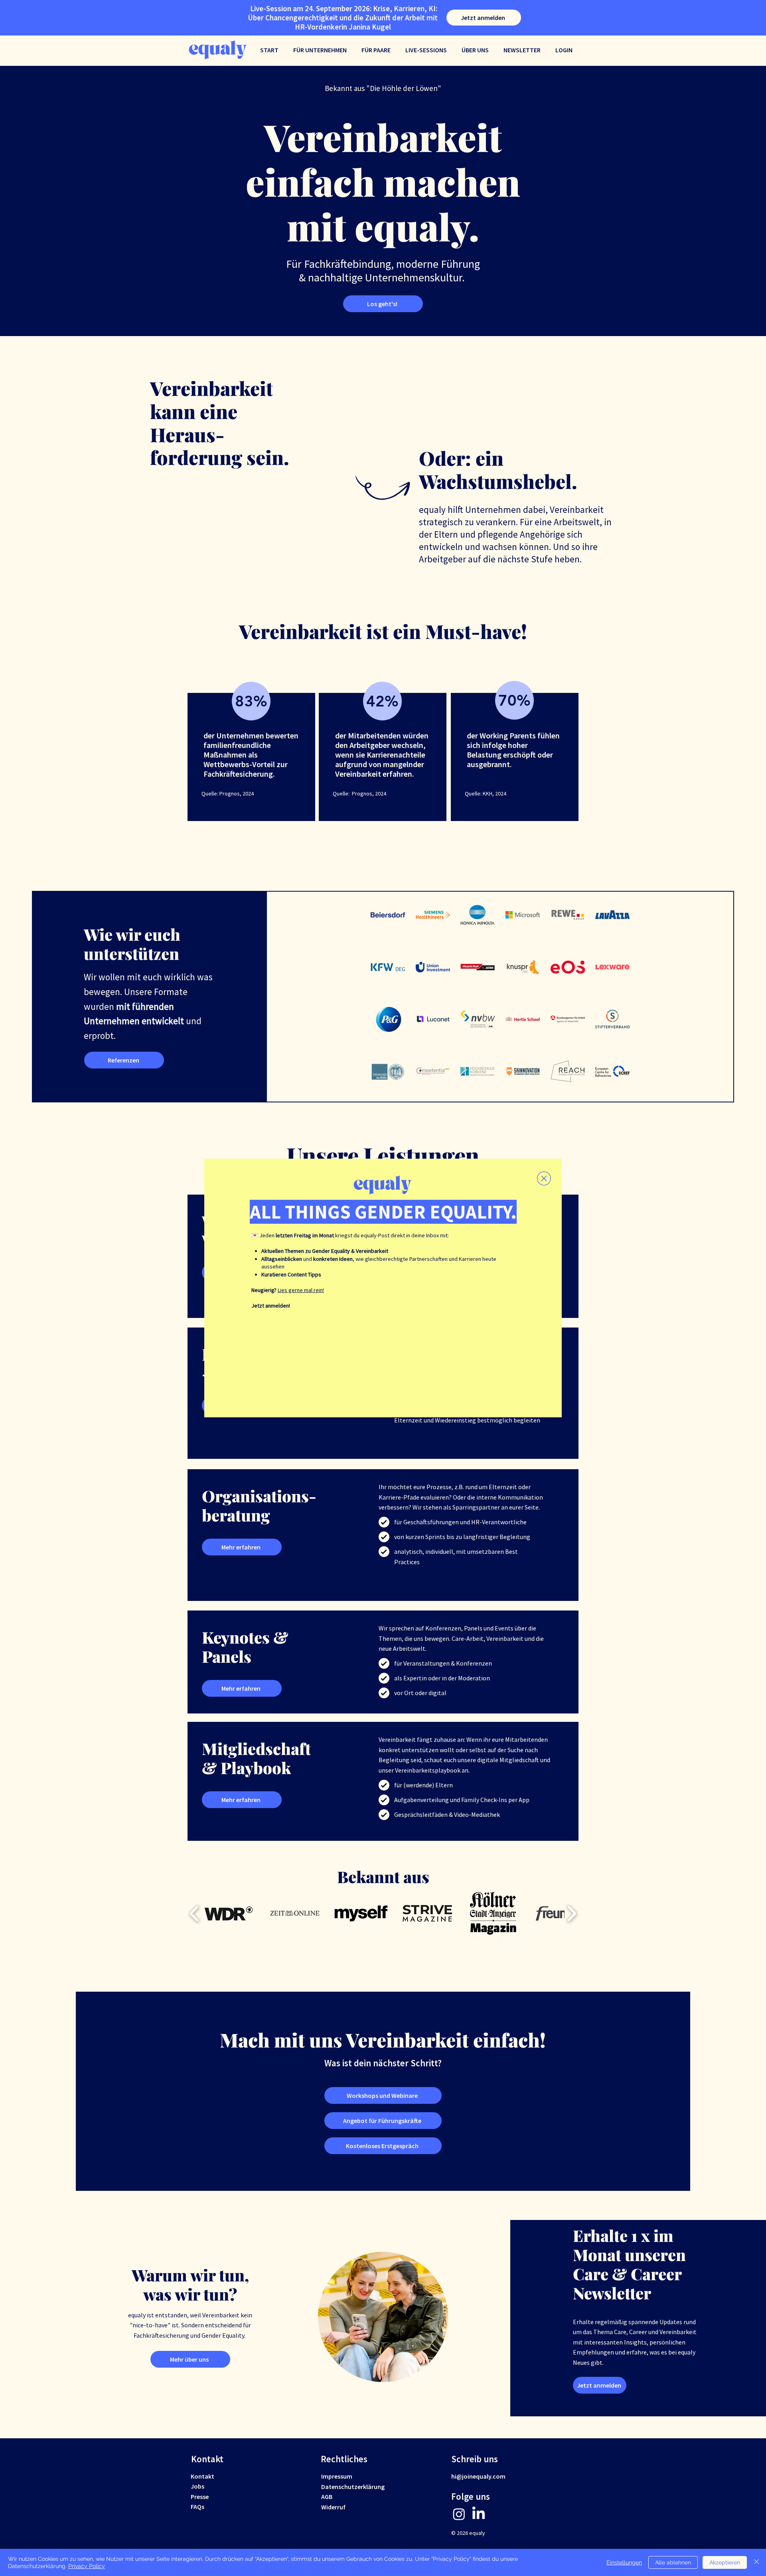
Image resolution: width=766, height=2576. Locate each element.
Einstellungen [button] (624, 2562)
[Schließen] (756, 2562)
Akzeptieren (725, 2562)
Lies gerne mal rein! (301, 1290)
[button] (544, 1178)
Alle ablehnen (673, 2562)
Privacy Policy (87, 2566)
